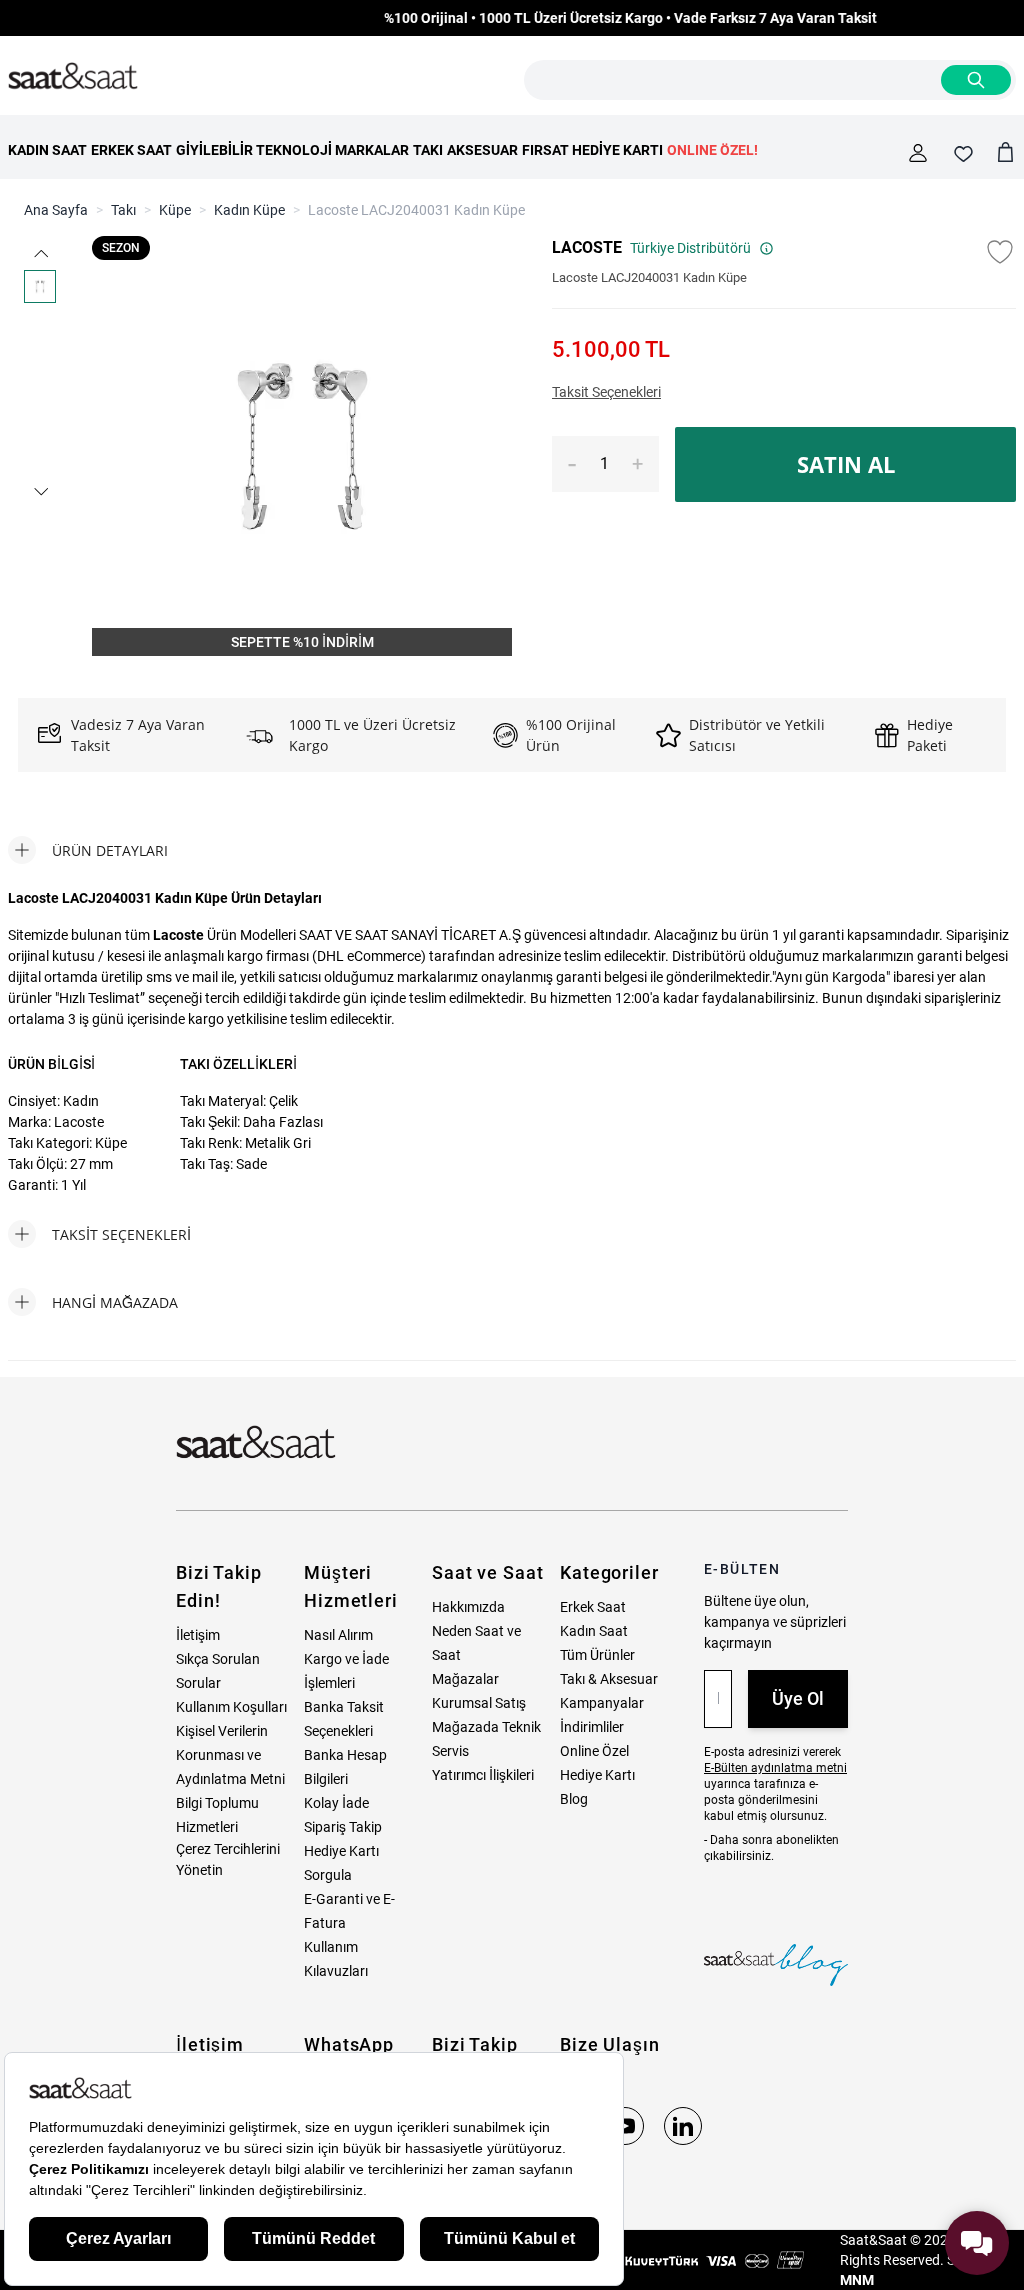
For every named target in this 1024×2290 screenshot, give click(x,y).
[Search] (976, 80)
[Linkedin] (683, 2126)
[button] (40, 253)
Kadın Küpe (249, 210)
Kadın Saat (594, 1631)
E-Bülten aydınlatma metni (775, 1768)
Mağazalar (465, 1679)
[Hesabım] (918, 153)
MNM (857, 2280)
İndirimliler (592, 1727)
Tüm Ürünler (597, 1655)
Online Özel (594, 1751)
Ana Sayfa (56, 210)
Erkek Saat (593, 1607)
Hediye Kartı (597, 1775)
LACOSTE (587, 247)
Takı (123, 210)
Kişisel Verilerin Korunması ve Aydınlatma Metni (230, 1755)
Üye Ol (798, 1698)
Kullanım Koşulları (231, 1707)
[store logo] (73, 77)
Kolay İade (336, 1803)
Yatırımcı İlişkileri (483, 1775)
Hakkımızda (468, 1607)
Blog (574, 1799)
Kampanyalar (602, 1703)
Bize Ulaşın (610, 2044)
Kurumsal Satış (479, 1703)
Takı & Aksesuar (609, 1679)
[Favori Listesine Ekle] (1000, 252)
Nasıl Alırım (338, 1635)
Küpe (175, 210)
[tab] (88, 850)
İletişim (198, 1635)
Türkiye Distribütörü (690, 248)
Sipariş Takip (343, 1827)
